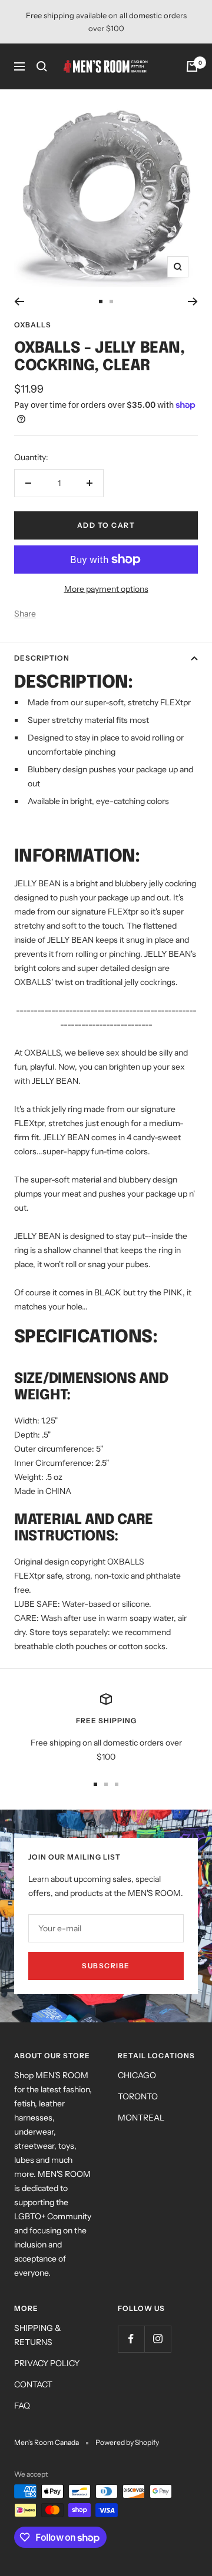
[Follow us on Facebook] (131, 2339)
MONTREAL (141, 2118)
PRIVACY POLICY (47, 2363)
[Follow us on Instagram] (158, 2339)
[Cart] (192, 66)
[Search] (42, 66)
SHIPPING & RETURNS (38, 2335)
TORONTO (138, 2096)
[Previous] (19, 302)
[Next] (193, 302)
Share (25, 614)
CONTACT (33, 2384)
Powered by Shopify (127, 2442)
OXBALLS (33, 325)
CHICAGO (137, 2075)
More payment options (106, 589)
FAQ (22, 2406)
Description (42, 658)
